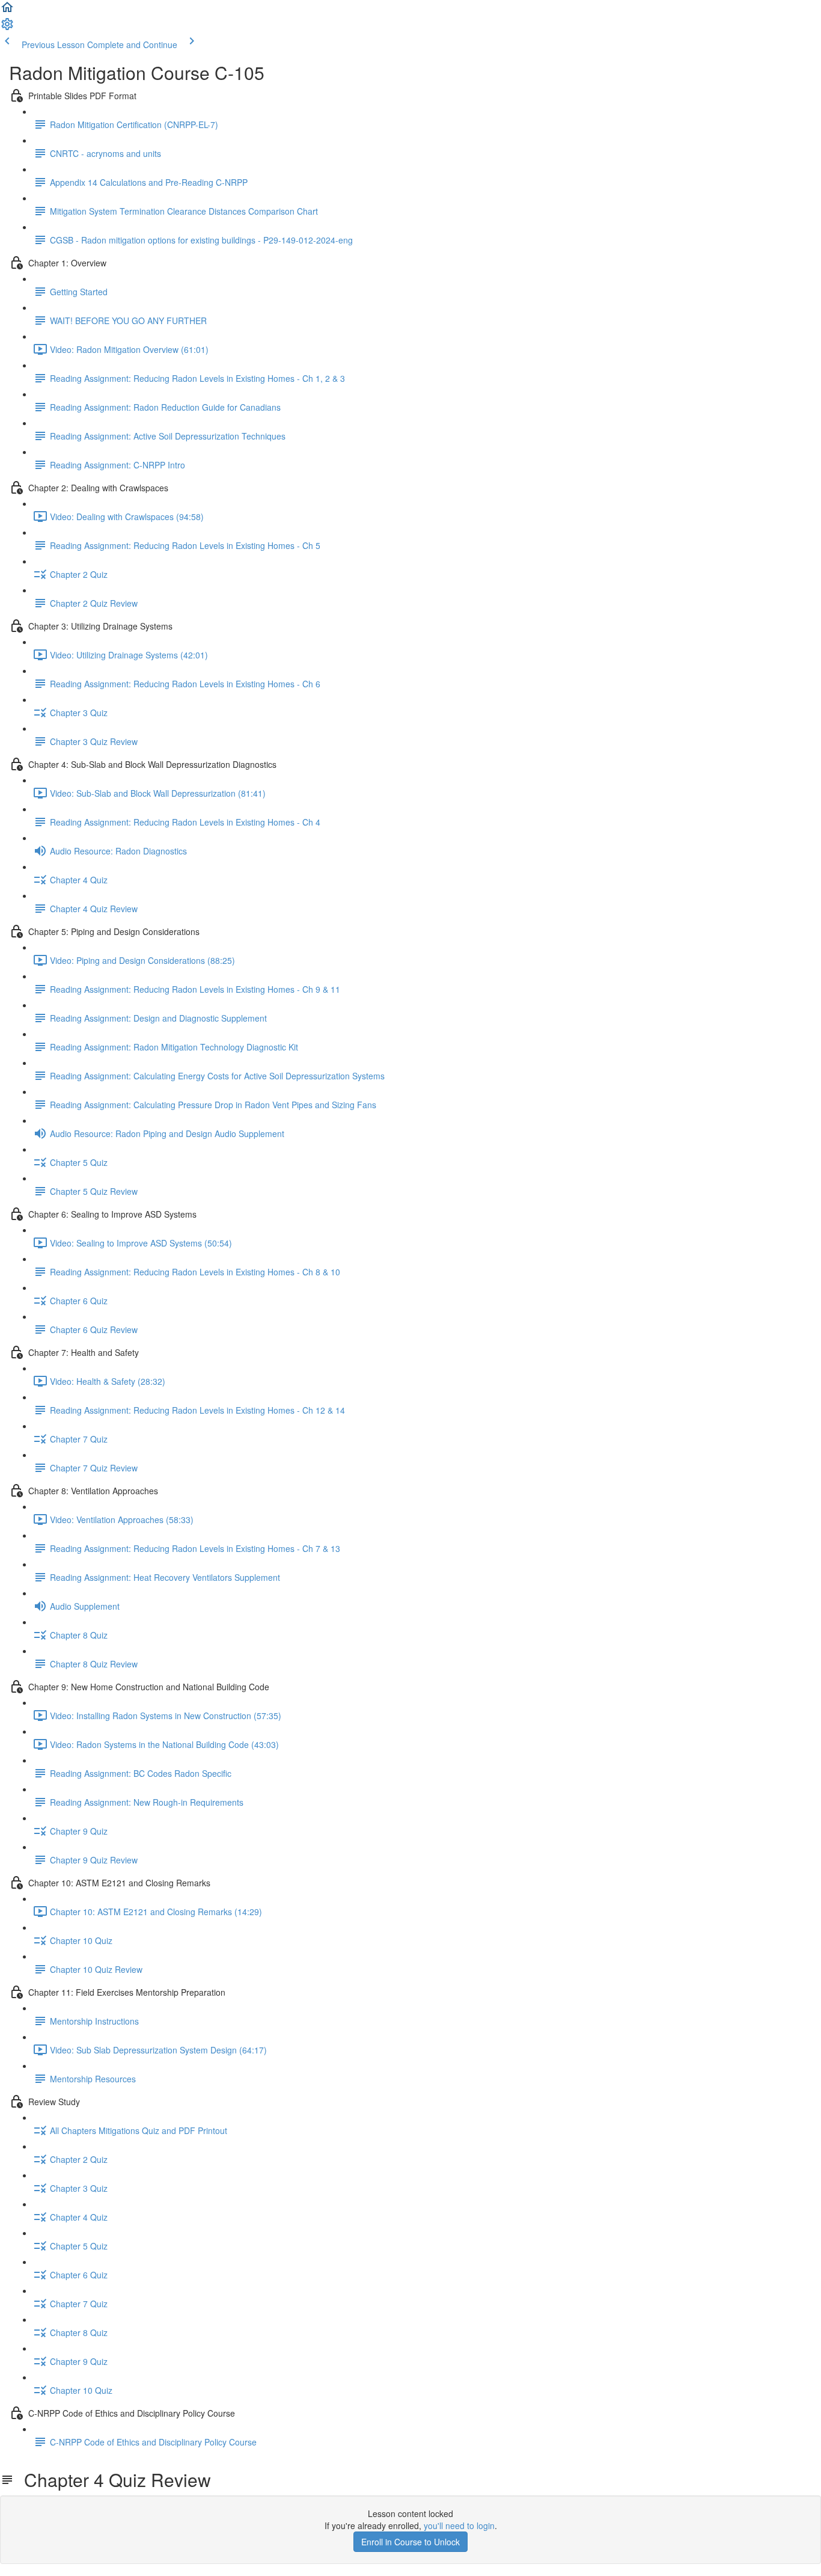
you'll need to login (459, 2525)
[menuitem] (7, 28)
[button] (7, 11)
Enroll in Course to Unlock (410, 2542)
